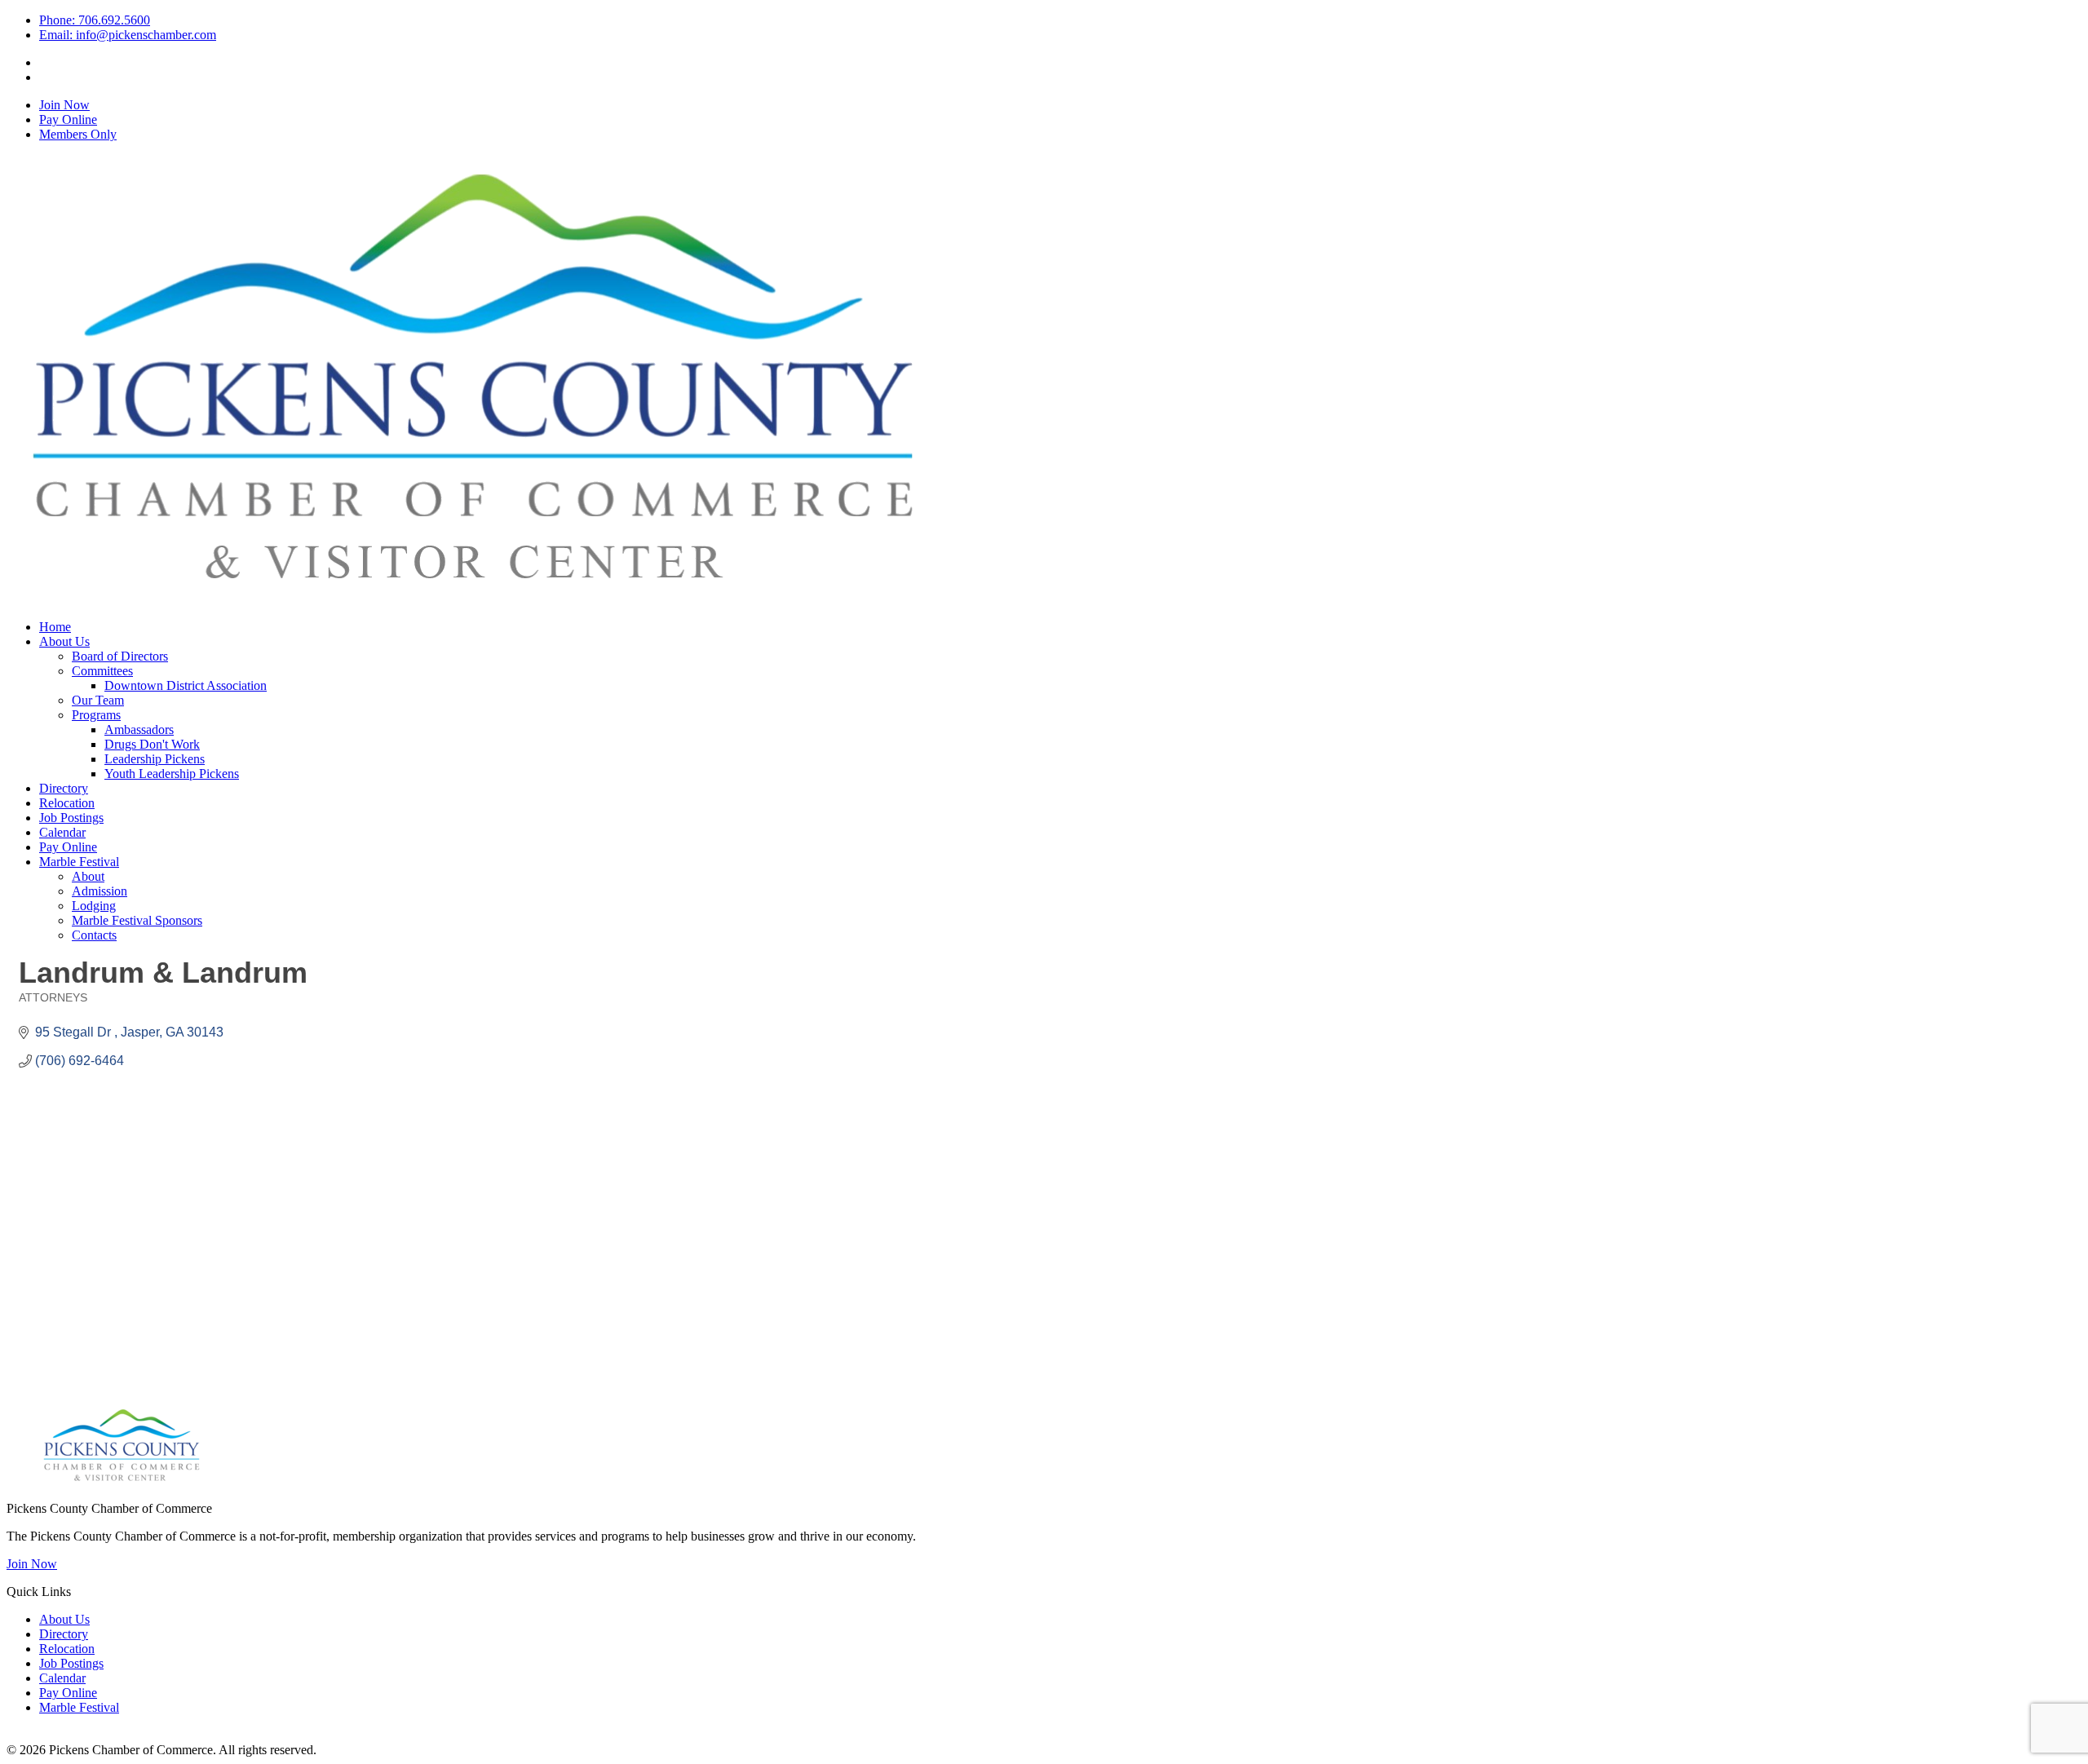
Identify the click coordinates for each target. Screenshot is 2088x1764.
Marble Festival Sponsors (137, 920)
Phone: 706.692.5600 (95, 20)
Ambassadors (139, 729)
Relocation (67, 803)
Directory (64, 788)
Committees (102, 671)
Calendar (62, 832)
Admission (100, 891)
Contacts (94, 935)
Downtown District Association (186, 685)
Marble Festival (79, 862)
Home (55, 627)
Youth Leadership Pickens (172, 774)
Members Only (78, 134)
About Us (64, 641)
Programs (96, 715)
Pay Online (68, 119)
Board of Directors (120, 656)
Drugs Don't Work (152, 744)
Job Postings (71, 818)
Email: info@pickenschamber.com (128, 35)
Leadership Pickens (155, 759)
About (88, 876)
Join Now (64, 105)
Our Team (98, 700)
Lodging (94, 906)
